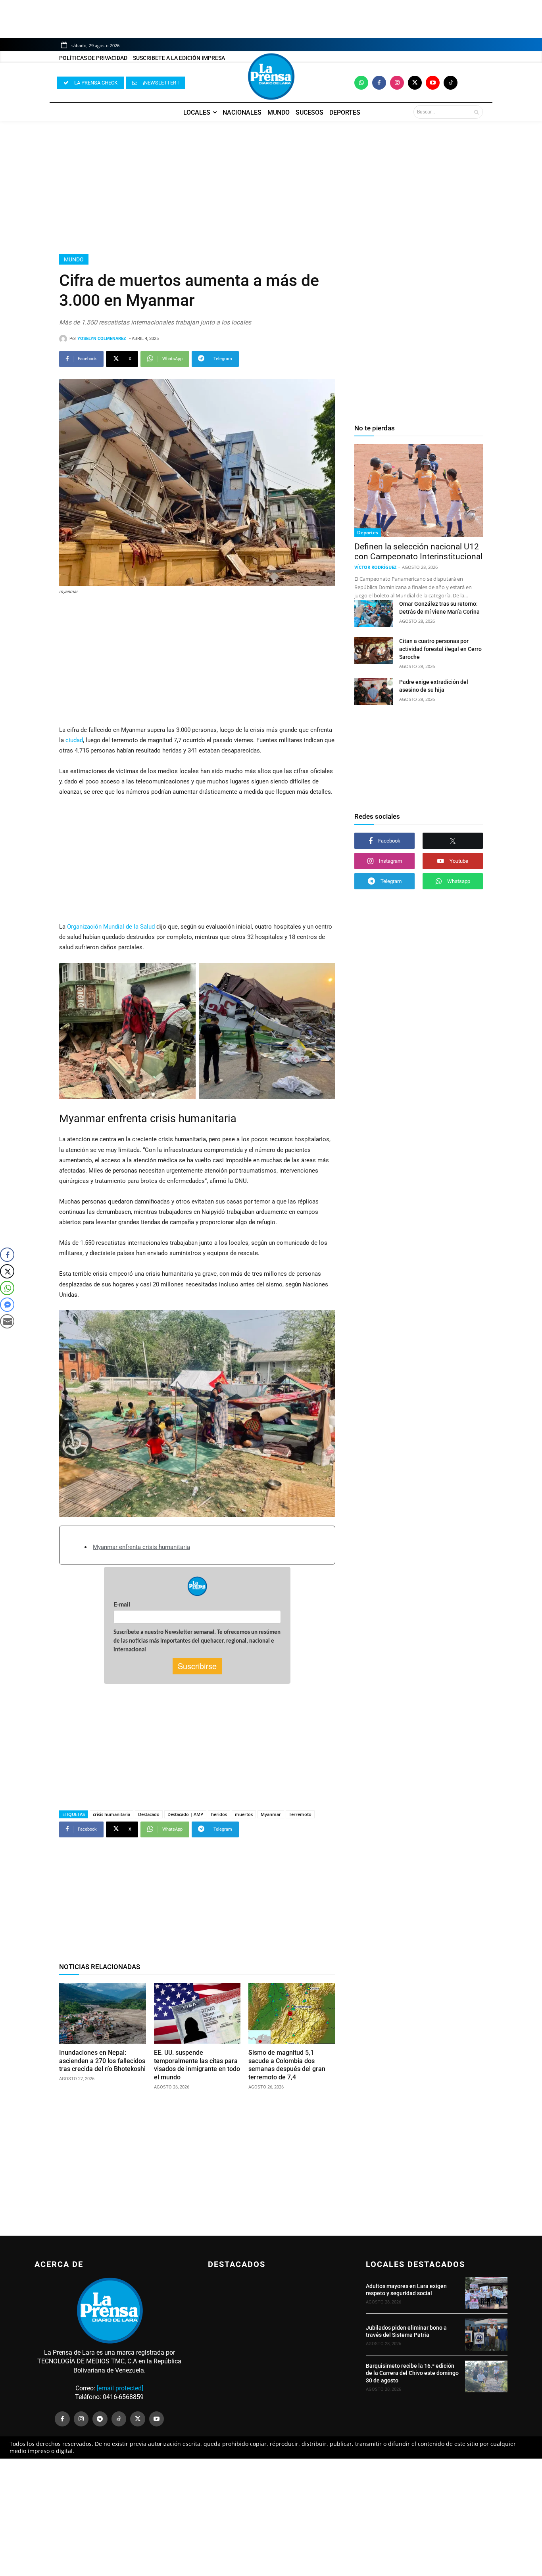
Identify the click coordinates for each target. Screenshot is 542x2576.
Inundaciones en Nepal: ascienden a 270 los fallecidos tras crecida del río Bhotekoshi (102, 2061)
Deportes (368, 533)
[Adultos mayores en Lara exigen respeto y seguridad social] (486, 2293)
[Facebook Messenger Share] (7, 1305)
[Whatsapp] (361, 83)
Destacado (149, 1814)
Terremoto (300, 1814)
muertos (244, 1814)
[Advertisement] (271, 188)
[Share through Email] (7, 1321)
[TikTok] (119, 2419)
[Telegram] (100, 2419)
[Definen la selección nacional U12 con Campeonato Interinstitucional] (419, 490)
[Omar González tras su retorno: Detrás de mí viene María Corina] (374, 613)
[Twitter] (415, 83)
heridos (219, 1814)
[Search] (476, 112)
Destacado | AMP (185, 1814)
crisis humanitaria (111, 1814)
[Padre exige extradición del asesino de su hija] (374, 691)
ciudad (74, 740)
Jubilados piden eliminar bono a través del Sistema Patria (406, 2331)
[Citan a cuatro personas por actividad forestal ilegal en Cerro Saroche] (374, 651)
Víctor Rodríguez (375, 567)
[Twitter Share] (7, 1271)
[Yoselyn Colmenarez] (64, 339)
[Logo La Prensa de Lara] (271, 77)
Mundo (74, 259)
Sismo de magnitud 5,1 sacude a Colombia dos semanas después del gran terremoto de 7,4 (287, 2065)
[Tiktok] (451, 83)
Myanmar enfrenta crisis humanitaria (141, 1547)
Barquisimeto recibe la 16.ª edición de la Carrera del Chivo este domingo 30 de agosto (412, 2373)
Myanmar (271, 1814)
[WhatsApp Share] (7, 1288)
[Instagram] (397, 83)
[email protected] (120, 2388)
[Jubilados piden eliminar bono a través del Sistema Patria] (486, 2334)
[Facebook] (379, 83)
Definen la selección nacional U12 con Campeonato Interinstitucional (418, 552)
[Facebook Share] (7, 1255)
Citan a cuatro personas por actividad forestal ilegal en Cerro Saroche (440, 649)
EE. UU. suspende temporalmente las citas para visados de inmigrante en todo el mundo (197, 2065)
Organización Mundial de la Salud (111, 927)
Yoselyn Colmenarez (102, 339)
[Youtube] (433, 83)
